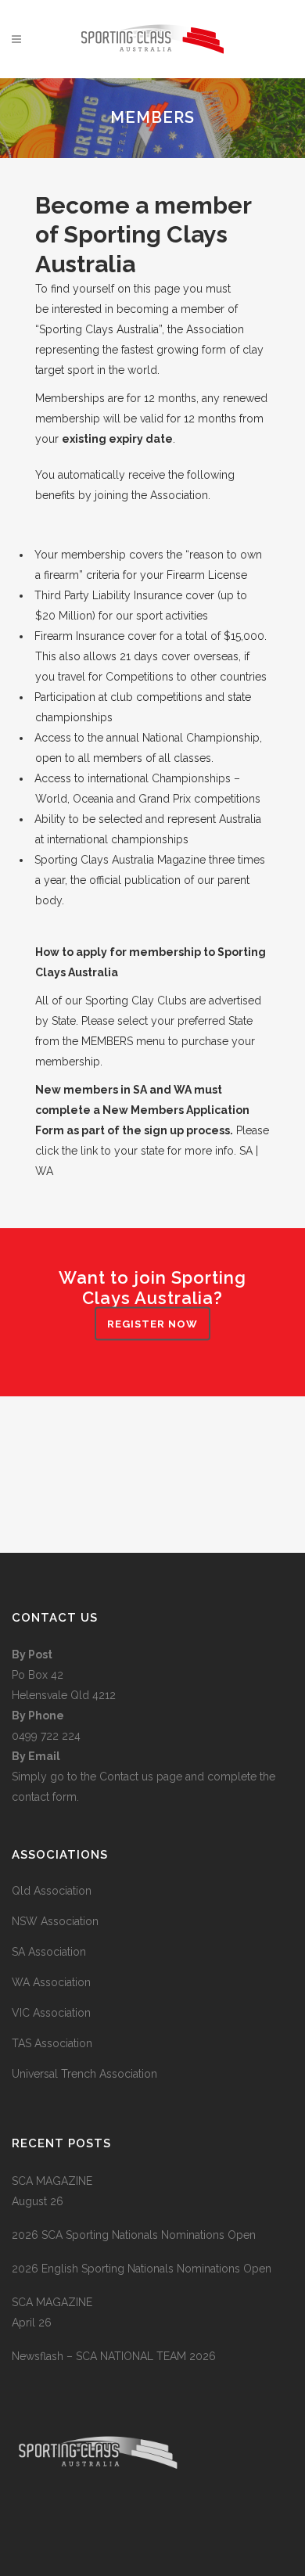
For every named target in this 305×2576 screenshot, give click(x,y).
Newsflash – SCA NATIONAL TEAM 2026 (114, 2356)
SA (246, 1151)
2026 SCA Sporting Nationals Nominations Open (134, 2235)
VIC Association (51, 2013)
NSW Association (55, 1921)
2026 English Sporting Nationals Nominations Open (142, 2269)
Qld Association (52, 1891)
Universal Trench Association (84, 2074)
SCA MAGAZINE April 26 (52, 2312)
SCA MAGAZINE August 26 (52, 2191)
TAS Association (52, 2043)
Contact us (128, 1777)
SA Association (49, 1952)
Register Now (152, 1324)
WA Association (51, 1982)
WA (44, 1171)
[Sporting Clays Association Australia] (98, 2529)
